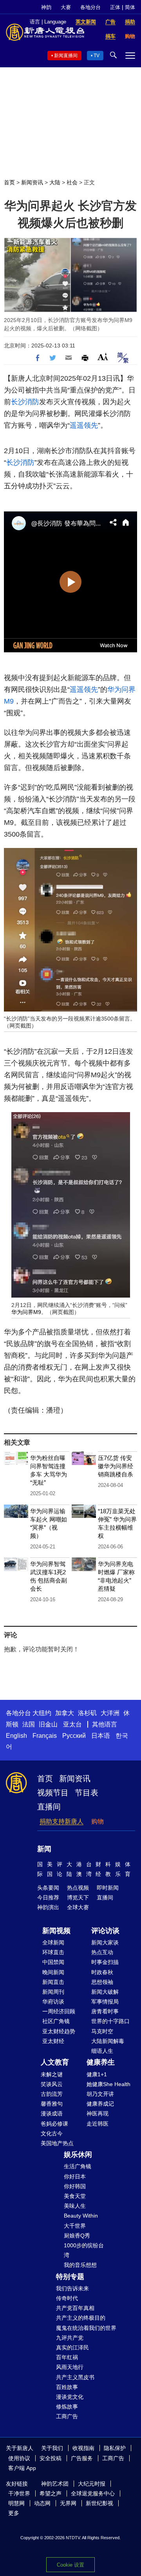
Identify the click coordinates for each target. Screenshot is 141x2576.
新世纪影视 (99, 2503)
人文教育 (55, 2062)
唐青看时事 (105, 2011)
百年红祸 (67, 2357)
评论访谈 (105, 1931)
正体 (115, 7)
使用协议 (19, 2458)
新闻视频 (56, 1931)
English (16, 1736)
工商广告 (67, 2416)
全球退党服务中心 (93, 2493)
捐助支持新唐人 (61, 1821)
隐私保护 (115, 2448)
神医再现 (98, 2113)
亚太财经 (53, 2041)
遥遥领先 (84, 425)
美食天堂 (75, 2196)
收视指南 (83, 2448)
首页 (9, 182)
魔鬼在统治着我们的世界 (86, 2328)
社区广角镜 (56, 2021)
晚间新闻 (53, 1972)
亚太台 (72, 1724)
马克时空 (102, 2031)
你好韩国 (75, 2186)
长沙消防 (25, 402)
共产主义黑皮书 (75, 2377)
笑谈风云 (52, 2084)
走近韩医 (98, 2124)
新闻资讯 (32, 182)
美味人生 (75, 2206)
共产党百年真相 (75, 2308)
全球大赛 (78, 1907)
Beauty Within (81, 2216)
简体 (130, 7)
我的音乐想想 (80, 2265)
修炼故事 (67, 2407)
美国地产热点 (57, 2143)
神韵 (46, 7)
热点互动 (102, 1952)
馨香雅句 (52, 2104)
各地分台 (90, 7)
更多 (14, 2513)
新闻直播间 (66, 56)
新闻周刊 (53, 1992)
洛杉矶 (87, 1713)
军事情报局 (105, 2002)
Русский (74, 1736)
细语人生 (102, 2051)
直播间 (49, 1807)
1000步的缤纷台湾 (84, 2250)
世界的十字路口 (110, 2021)
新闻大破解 (105, 1992)
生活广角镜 (78, 2166)
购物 (98, 1821)
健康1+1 (97, 2074)
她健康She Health (108, 2084)
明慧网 (16, 2503)
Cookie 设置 (70, 2565)
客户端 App (22, 2468)
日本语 (101, 1736)
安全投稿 (51, 2458)
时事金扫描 (105, 1962)
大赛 (66, 7)
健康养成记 (100, 2104)
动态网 (42, 2503)
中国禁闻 (53, 1962)
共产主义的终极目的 (81, 2318)
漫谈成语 (52, 2113)
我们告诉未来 (72, 2288)
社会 (72, 182)
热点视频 (78, 1888)
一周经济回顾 (59, 2011)
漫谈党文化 (70, 2397)
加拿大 (65, 1713)
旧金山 (48, 1724)
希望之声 (51, 2493)
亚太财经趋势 (59, 2031)
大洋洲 (110, 1713)
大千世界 (75, 2226)
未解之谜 (52, 2074)
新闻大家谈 (105, 1942)
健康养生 (101, 2062)
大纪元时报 (92, 2484)
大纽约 (42, 1713)
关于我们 (52, 2448)
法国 (29, 1724)
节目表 (87, 1793)
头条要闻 (48, 1888)
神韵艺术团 (55, 2484)
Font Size (103, 357)
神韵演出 (48, 1907)
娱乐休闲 (78, 2155)
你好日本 (75, 2176)
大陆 (55, 182)
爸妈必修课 (54, 2124)
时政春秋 (102, 1972)
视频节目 (53, 1793)
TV (97, 56)
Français (45, 1736)
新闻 (44, 1849)
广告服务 (82, 2458)
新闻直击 (53, 1982)
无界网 (68, 2503)
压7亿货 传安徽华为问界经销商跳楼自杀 (116, 1466)
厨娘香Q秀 (77, 2236)
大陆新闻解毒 (108, 2041)
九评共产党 (70, 2338)
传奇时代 (67, 2298)
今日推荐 (48, 1897)
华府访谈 (53, 2002)
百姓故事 (67, 2387)
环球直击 (53, 1952)
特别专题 (70, 2277)
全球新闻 (53, 1942)
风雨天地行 (70, 2367)
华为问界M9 (26, 1312)
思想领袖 (102, 1982)
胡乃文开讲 (100, 2094)
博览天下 (78, 1897)
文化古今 (52, 2133)
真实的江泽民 (72, 2347)
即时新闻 (108, 1888)
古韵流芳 (52, 2094)
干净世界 (19, 2493)
